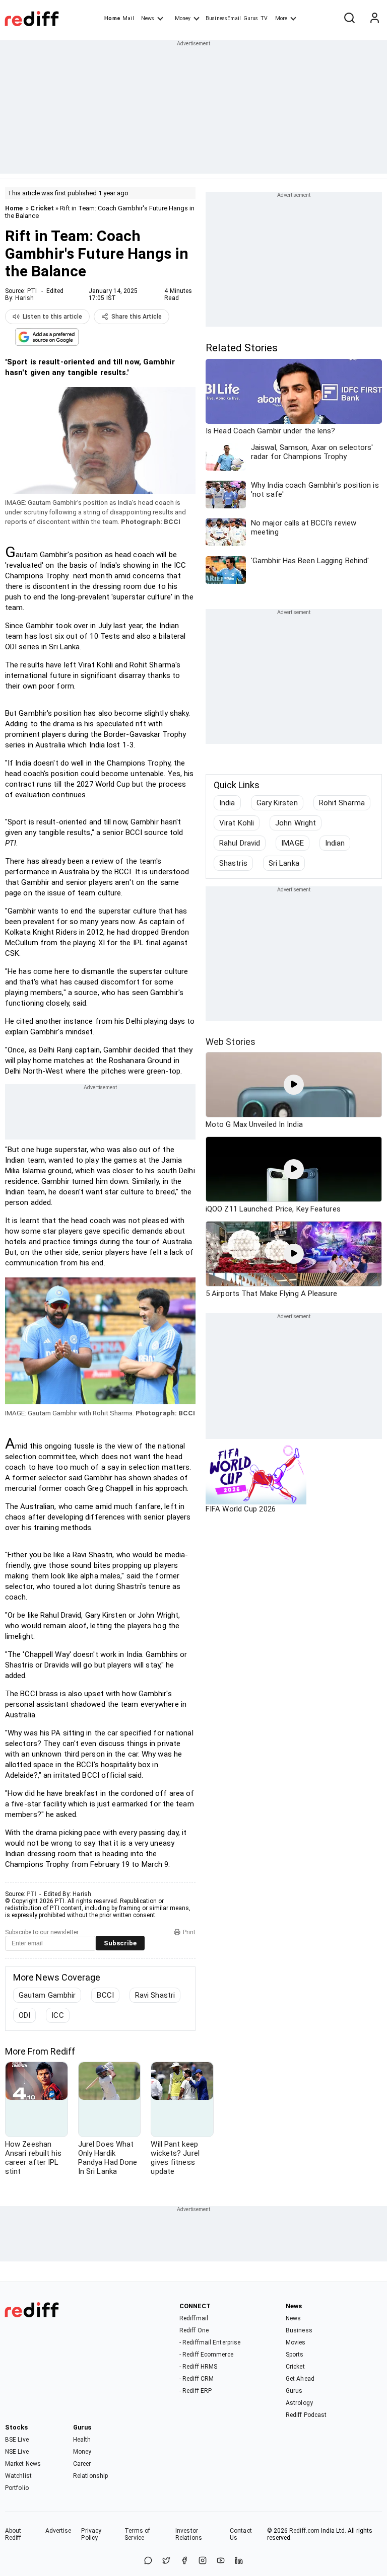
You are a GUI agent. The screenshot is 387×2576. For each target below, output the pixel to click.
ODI (24, 2015)
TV (264, 18)
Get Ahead (300, 2379)
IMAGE (293, 843)
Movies (296, 2342)
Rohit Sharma (342, 803)
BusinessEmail (223, 18)
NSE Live (17, 2452)
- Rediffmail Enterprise (210, 2342)
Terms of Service (137, 2534)
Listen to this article (52, 317)
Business (299, 2330)
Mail (128, 18)
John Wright (296, 823)
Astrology (299, 2403)
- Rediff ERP (196, 2391)
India (227, 803)
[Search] (349, 19)
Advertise (58, 2531)
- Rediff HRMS (198, 2367)
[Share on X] (166, 2561)
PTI (32, 291)
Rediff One (194, 2330)
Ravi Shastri (155, 1995)
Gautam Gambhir (47, 1995)
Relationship (90, 2476)
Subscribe (120, 1943)
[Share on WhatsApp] (148, 2561)
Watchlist (18, 2476)
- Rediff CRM (197, 2379)
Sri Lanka (284, 863)
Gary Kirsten (277, 803)
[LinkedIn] (239, 2561)
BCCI (105, 1995)
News (148, 18)
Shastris (233, 863)
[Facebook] (184, 2561)
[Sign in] (374, 19)
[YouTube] (221, 2561)
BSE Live (17, 2440)
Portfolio (17, 2488)
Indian (335, 843)
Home (112, 18)
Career (82, 2464)
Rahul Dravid (240, 843)
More (281, 18)
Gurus (251, 18)
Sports (295, 2355)
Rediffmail (194, 2318)
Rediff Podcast (306, 2415)
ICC (57, 2015)
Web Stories (231, 1042)
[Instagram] (203, 2561)
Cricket (42, 208)
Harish (24, 298)
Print (189, 1932)
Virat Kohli (237, 823)
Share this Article (137, 317)
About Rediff (13, 2534)
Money (183, 18)
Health (82, 2440)
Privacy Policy (91, 2534)
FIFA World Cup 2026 (241, 1509)
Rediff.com (304, 2531)
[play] (294, 1085)
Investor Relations (189, 2534)
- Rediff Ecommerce (206, 2355)
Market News (23, 2464)
